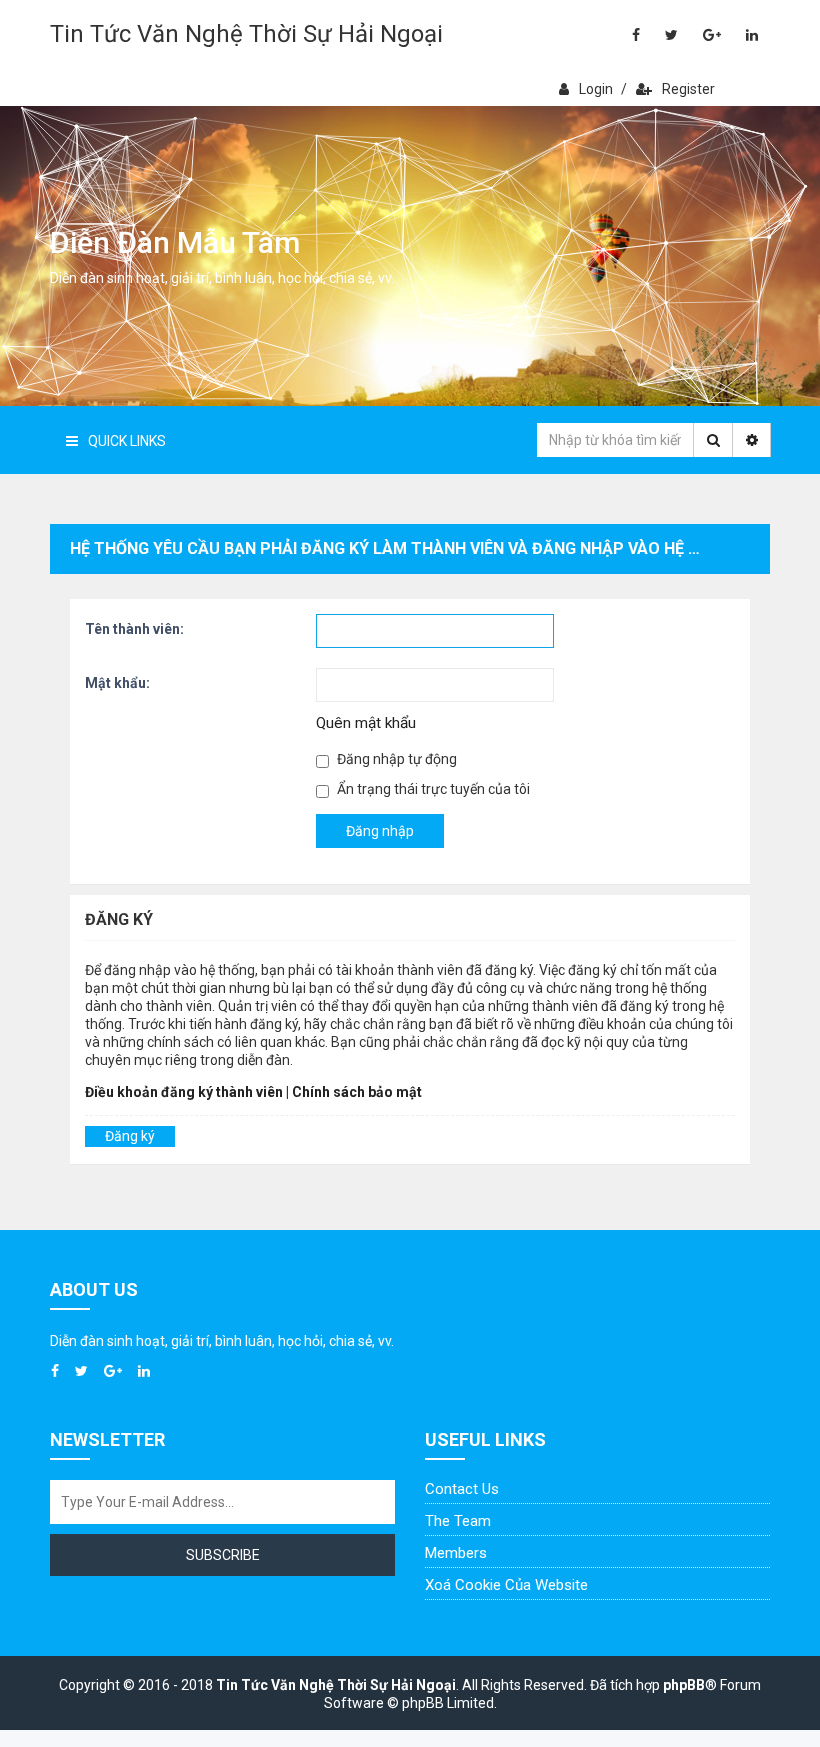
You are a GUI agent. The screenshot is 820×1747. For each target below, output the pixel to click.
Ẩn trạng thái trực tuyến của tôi (432, 789)
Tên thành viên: (134, 629)
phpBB (684, 1685)
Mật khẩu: (117, 683)
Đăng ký (130, 1136)
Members (456, 1553)
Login (596, 89)
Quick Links (127, 441)
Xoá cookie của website (506, 1585)
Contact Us (462, 1489)
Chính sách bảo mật (357, 1092)
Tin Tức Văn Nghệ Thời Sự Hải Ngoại (246, 34)
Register (688, 89)
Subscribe (223, 1555)
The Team (458, 1521)
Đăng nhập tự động (395, 759)
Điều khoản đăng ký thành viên (184, 1092)
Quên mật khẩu (366, 723)
